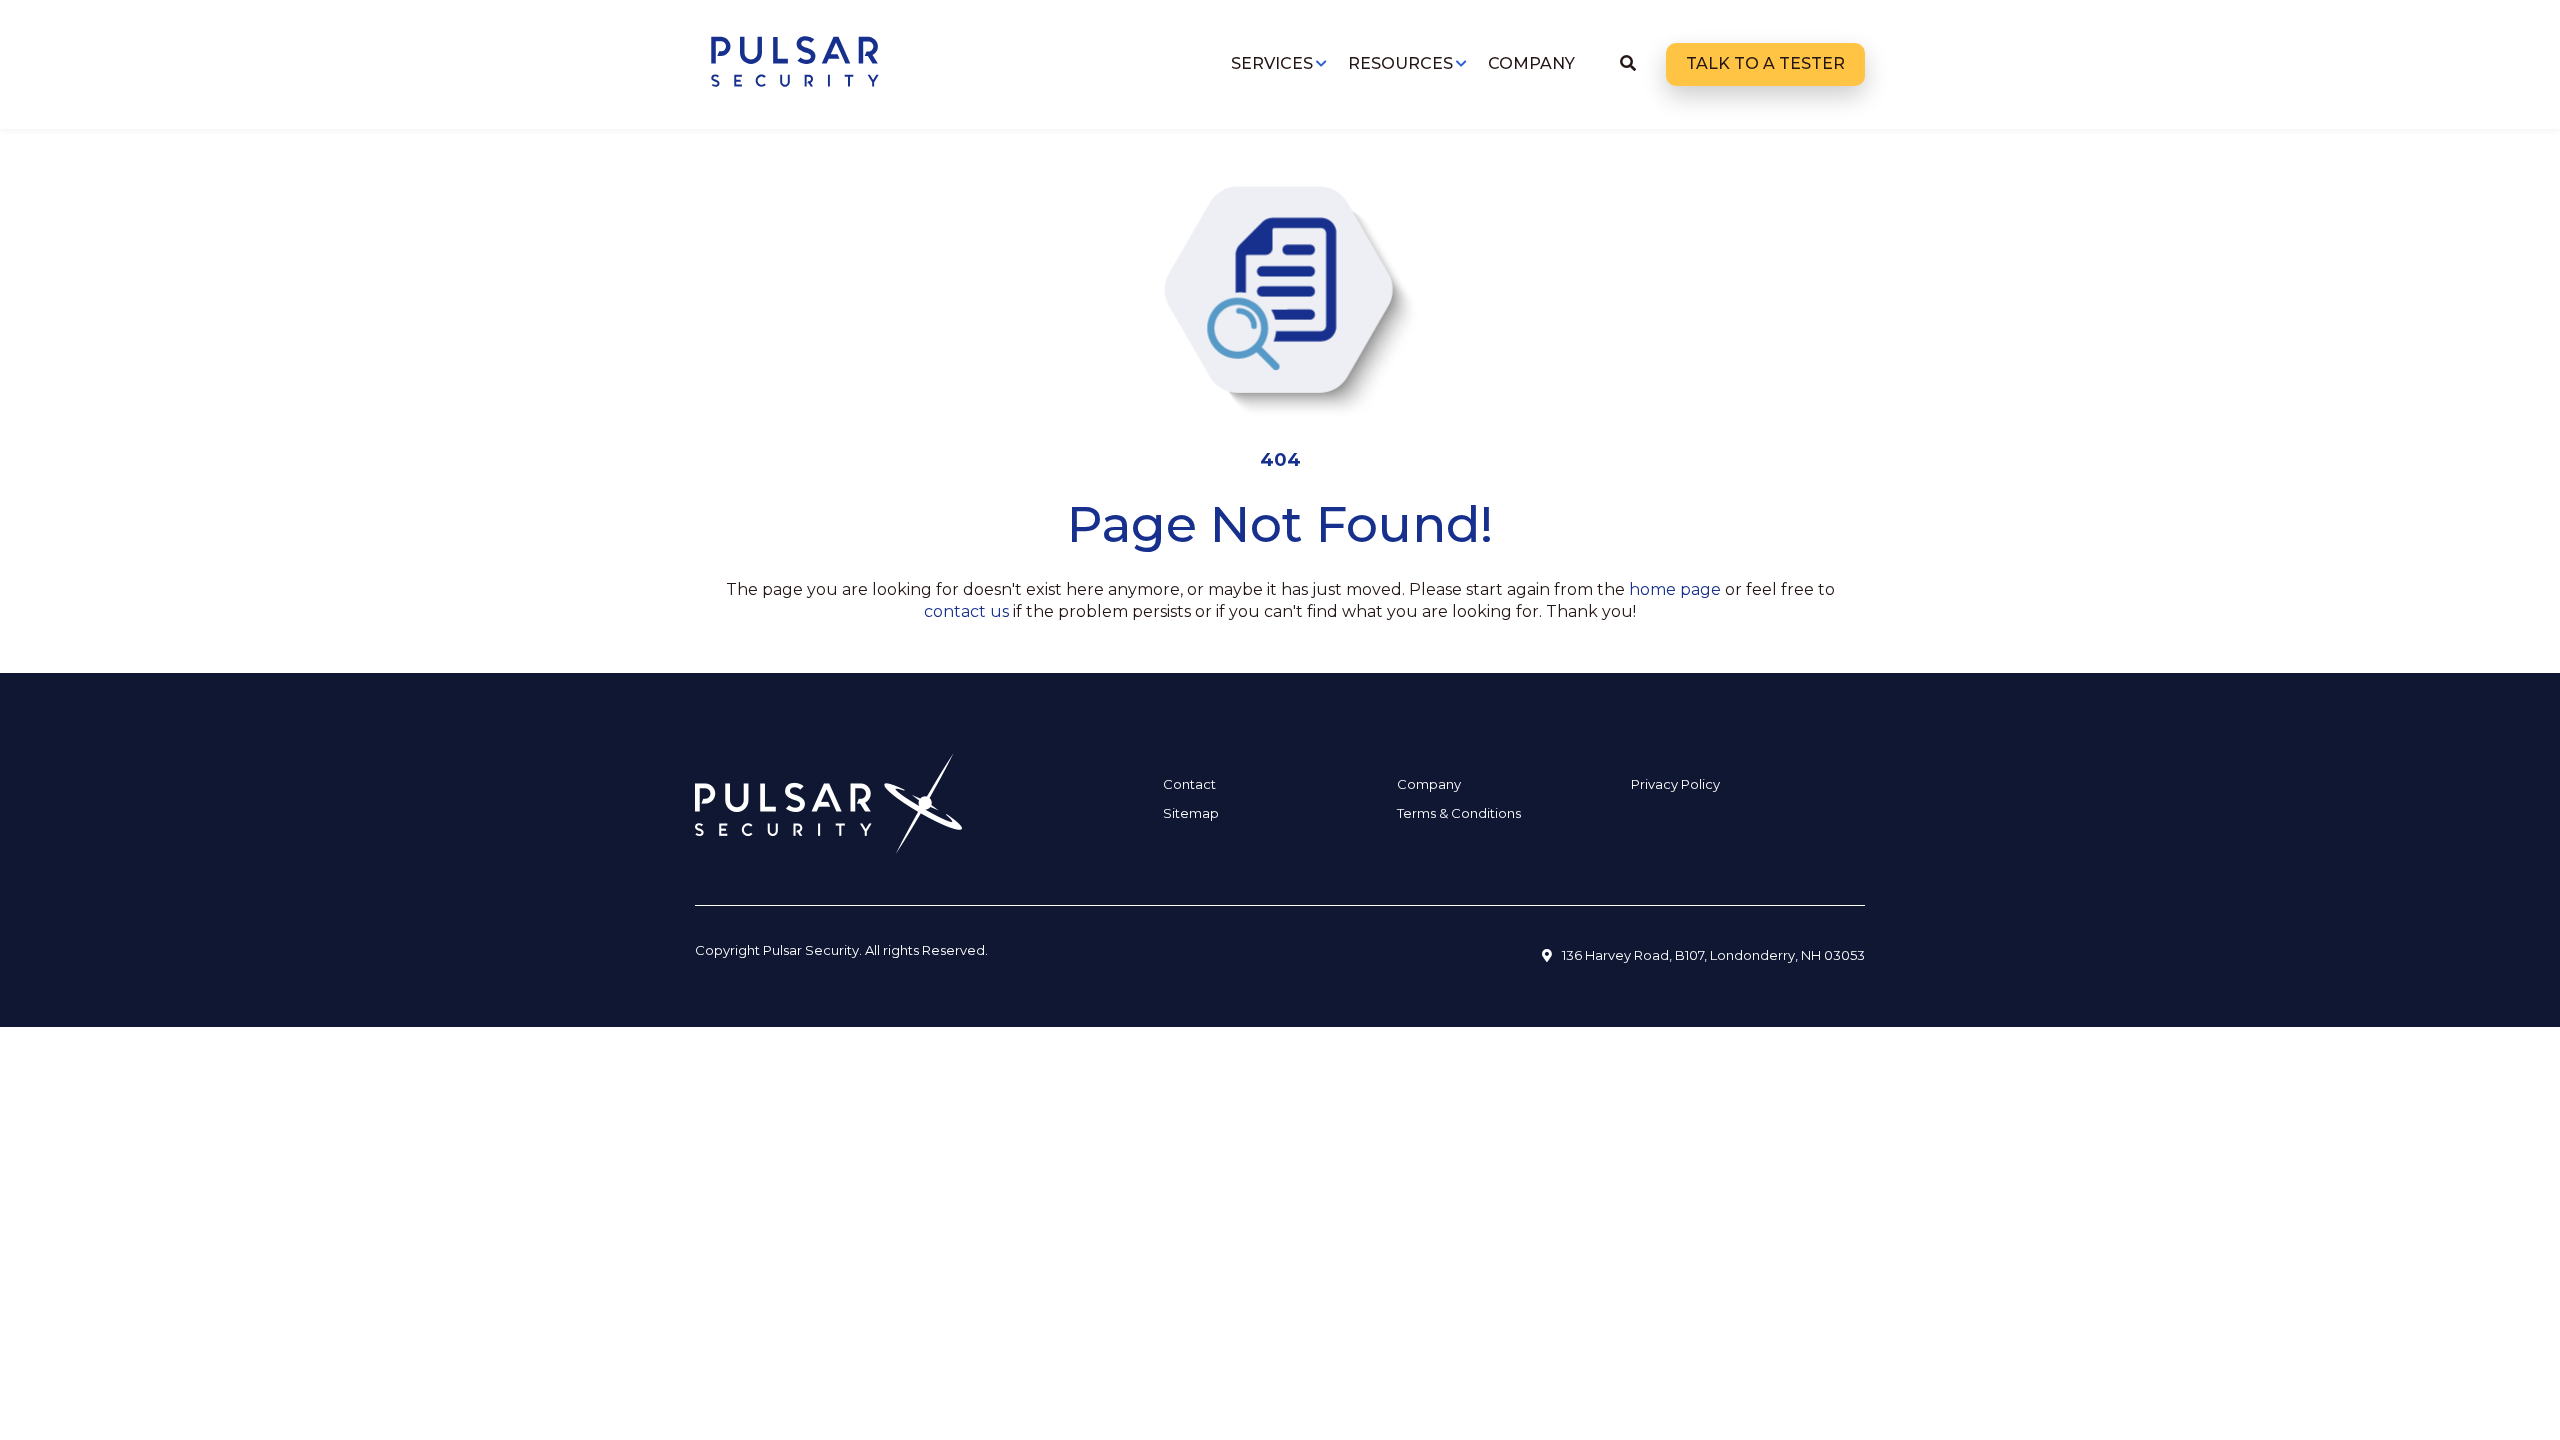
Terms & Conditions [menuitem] (1459, 813)
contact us (966, 611)
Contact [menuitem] (1189, 784)
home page (1675, 589)
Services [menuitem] (1272, 63)
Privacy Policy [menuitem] (1675, 784)
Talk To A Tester (1765, 63)
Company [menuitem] (1531, 63)
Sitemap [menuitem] (1191, 813)
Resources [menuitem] (1400, 63)
